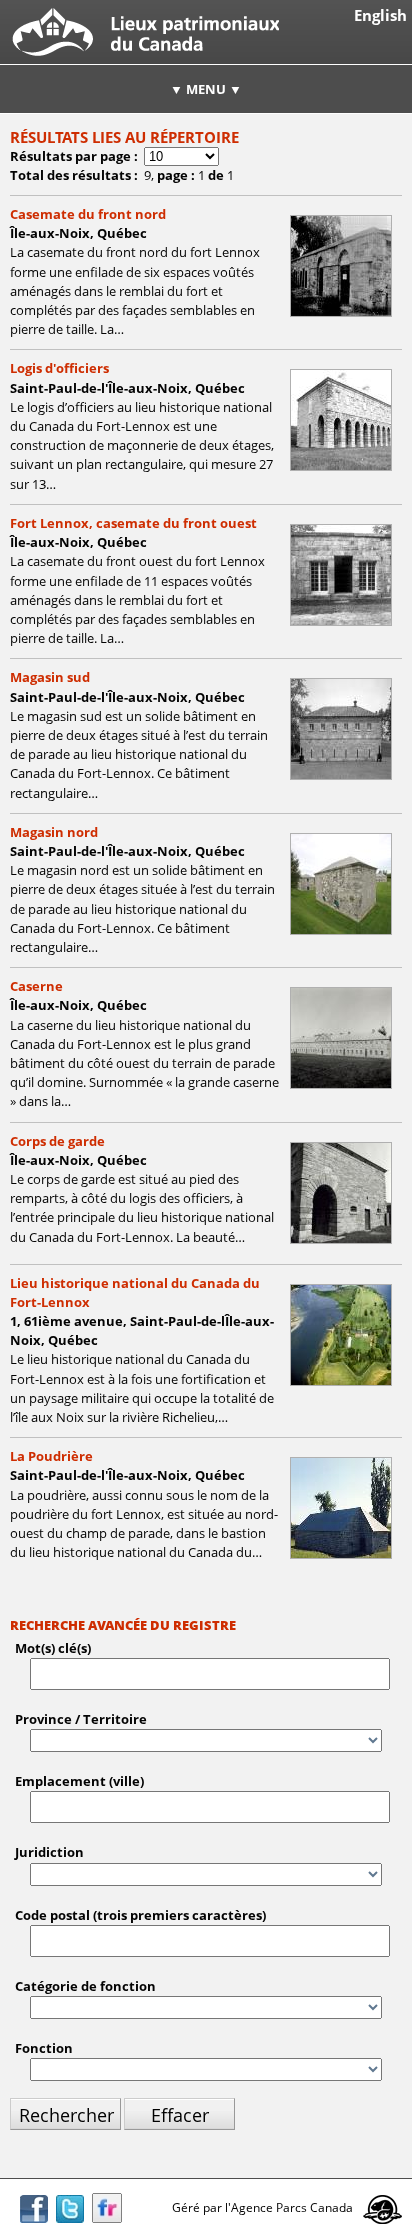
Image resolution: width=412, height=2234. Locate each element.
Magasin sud (50, 677)
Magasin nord (54, 832)
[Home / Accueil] (139, 59)
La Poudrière (51, 1456)
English (380, 15)
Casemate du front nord (88, 214)
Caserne (36, 986)
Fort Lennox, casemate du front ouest (133, 523)
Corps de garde (57, 1141)
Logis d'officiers (59, 368)
